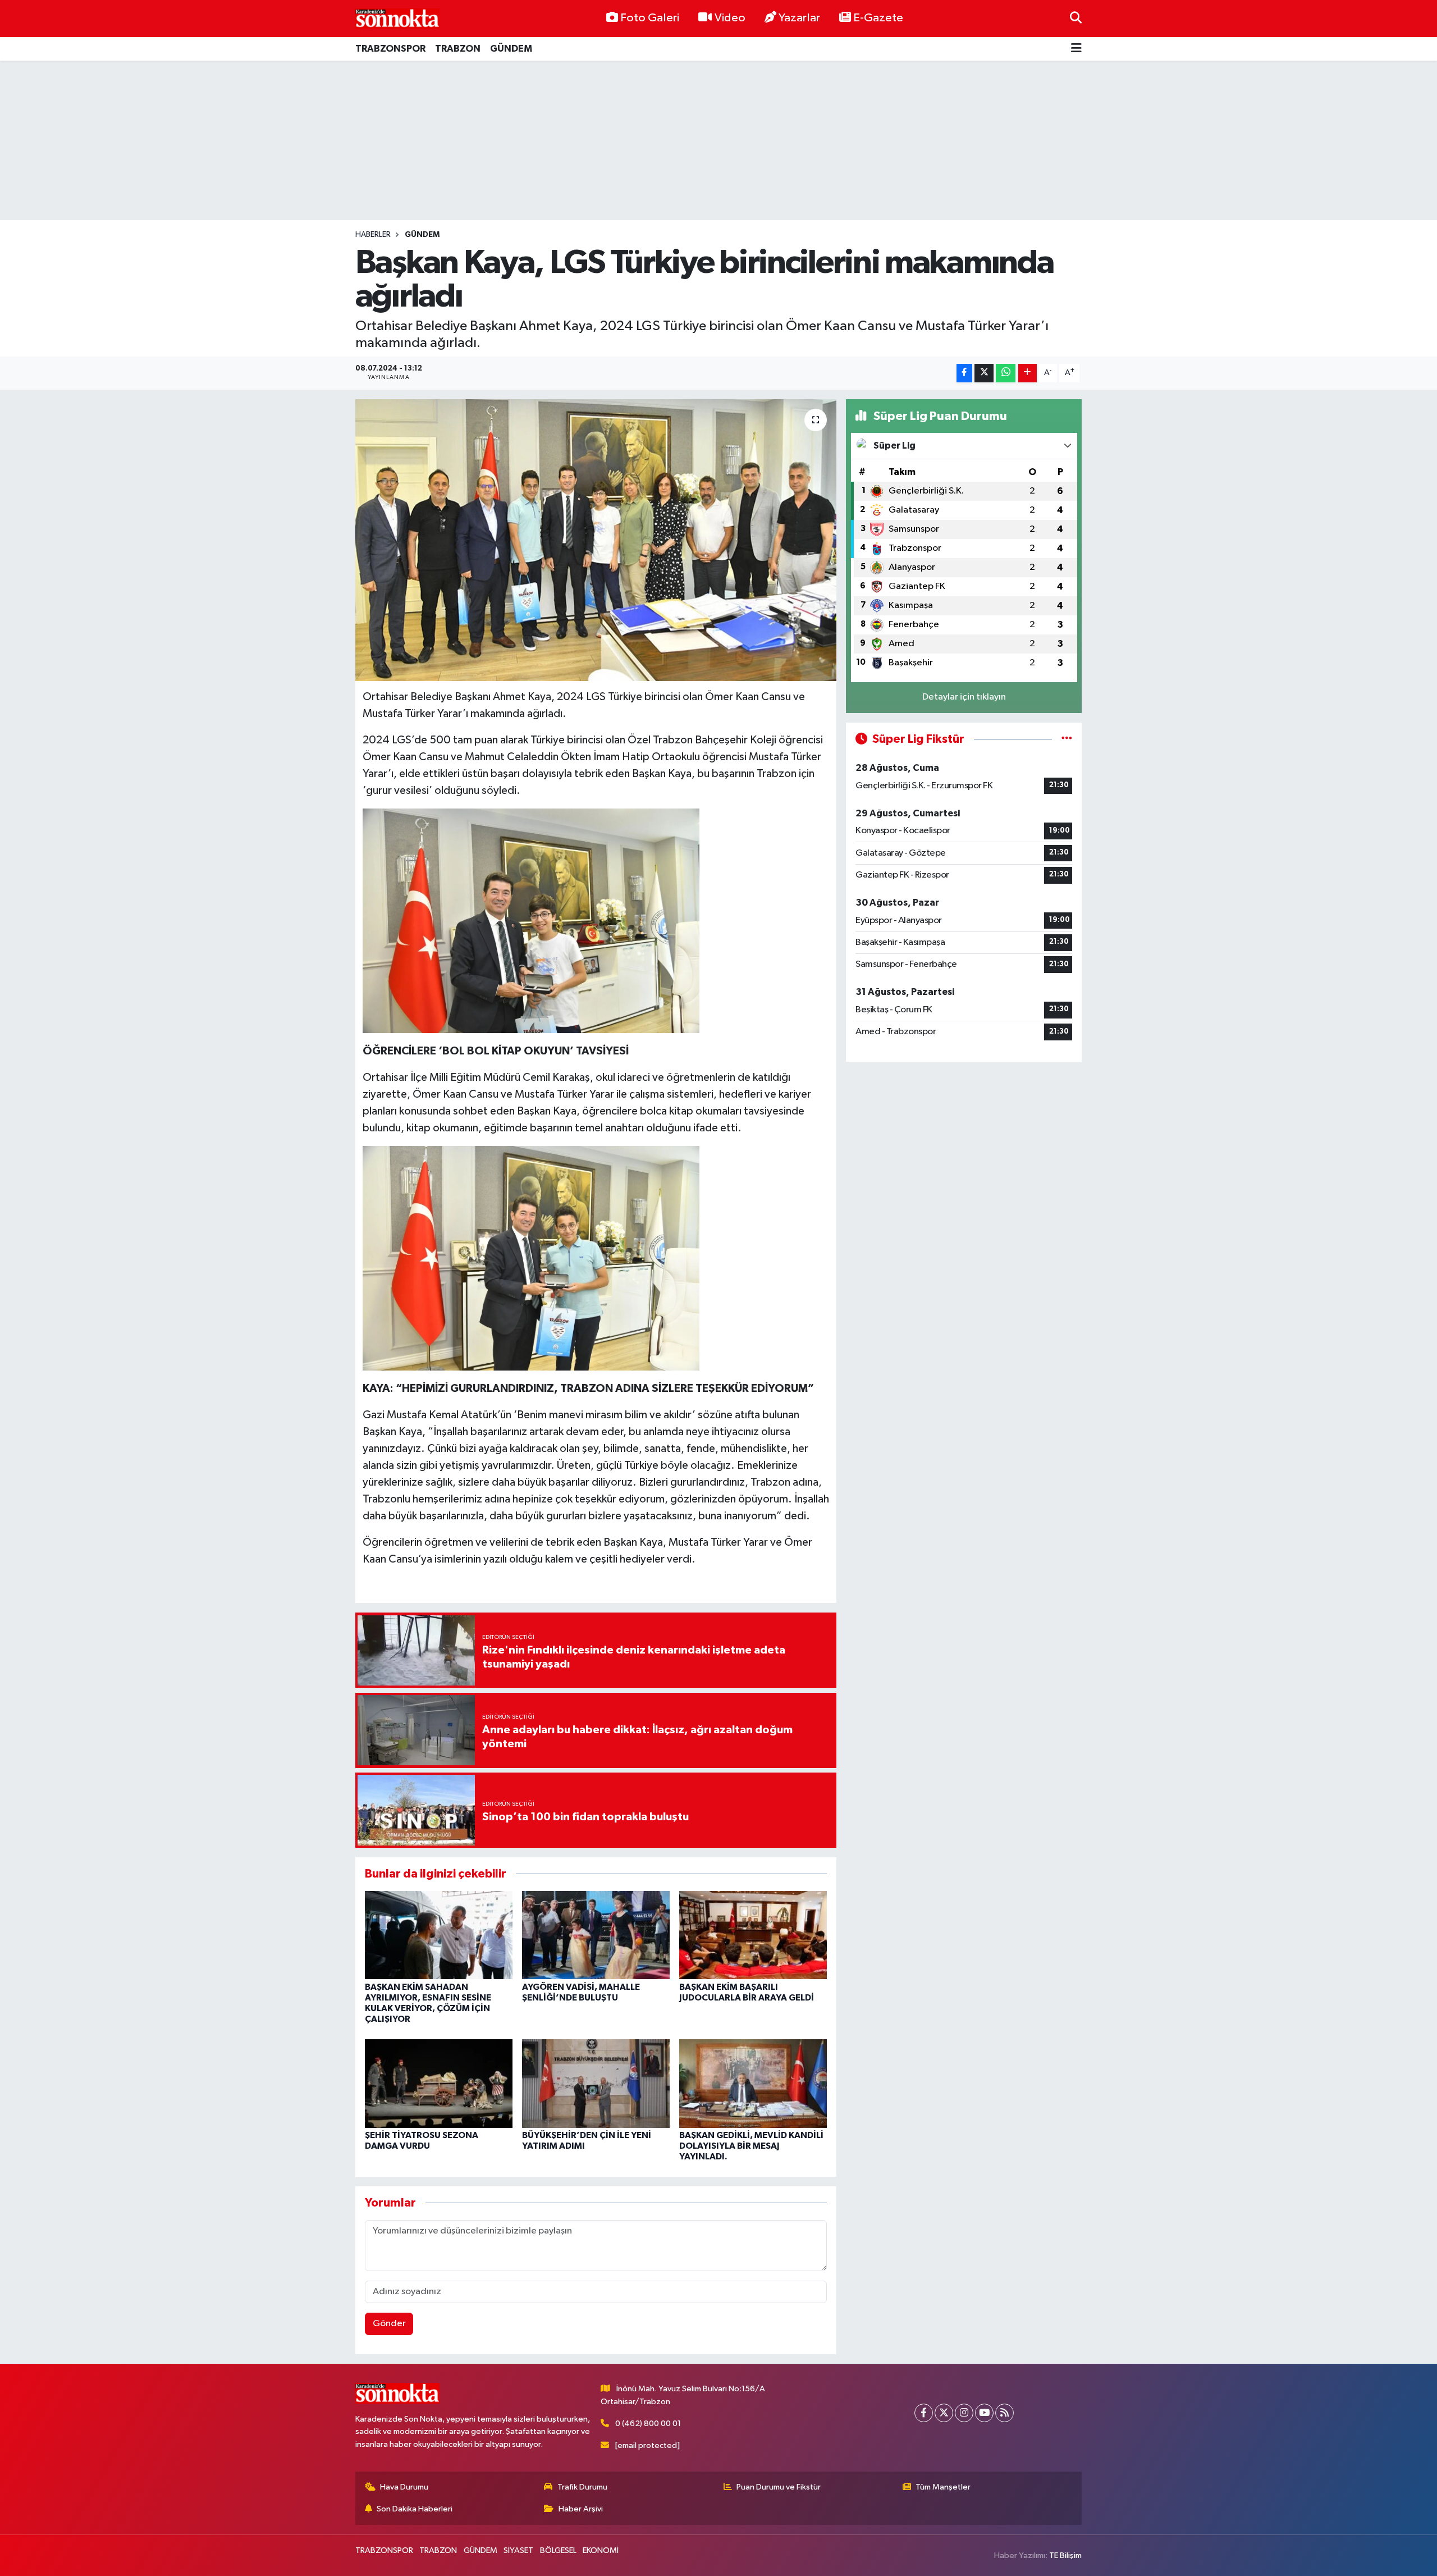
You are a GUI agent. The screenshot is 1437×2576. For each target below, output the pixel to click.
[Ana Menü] (1076, 49)
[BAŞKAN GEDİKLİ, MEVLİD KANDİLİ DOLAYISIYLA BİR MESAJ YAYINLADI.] (753, 2083)
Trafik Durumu (582, 2487)
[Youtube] (984, 2413)
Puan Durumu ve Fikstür (779, 2487)
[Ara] (1076, 18)
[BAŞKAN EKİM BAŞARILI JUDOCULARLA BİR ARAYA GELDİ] (753, 1935)
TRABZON (458, 49)
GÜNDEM (511, 49)
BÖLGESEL (558, 2550)
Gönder (389, 2324)
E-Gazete (878, 18)
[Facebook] (924, 2413)
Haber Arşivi (581, 2509)
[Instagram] (964, 2413)
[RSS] (1004, 2413)
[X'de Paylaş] (984, 373)
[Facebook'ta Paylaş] (964, 373)
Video (730, 18)
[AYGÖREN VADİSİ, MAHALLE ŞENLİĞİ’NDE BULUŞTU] (596, 1935)
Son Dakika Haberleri (415, 2509)
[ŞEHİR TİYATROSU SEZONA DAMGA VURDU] (439, 2083)
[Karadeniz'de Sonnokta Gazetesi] (397, 18)
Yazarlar (799, 18)
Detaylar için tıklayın (964, 697)
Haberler (373, 235)
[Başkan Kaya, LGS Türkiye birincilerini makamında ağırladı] (596, 540)
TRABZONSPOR (390, 49)
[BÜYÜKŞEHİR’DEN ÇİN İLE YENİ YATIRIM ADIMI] (596, 2083)
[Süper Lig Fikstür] (1067, 739)
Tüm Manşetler (943, 2487)
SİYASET (518, 2550)
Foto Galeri (650, 18)
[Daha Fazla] (1028, 373)
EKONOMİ (601, 2550)
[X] (944, 2413)
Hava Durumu (404, 2487)
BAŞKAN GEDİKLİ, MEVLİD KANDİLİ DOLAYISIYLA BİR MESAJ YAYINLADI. (751, 2146)
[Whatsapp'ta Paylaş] (1006, 373)
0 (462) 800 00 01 (648, 2424)
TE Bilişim (1065, 2556)
